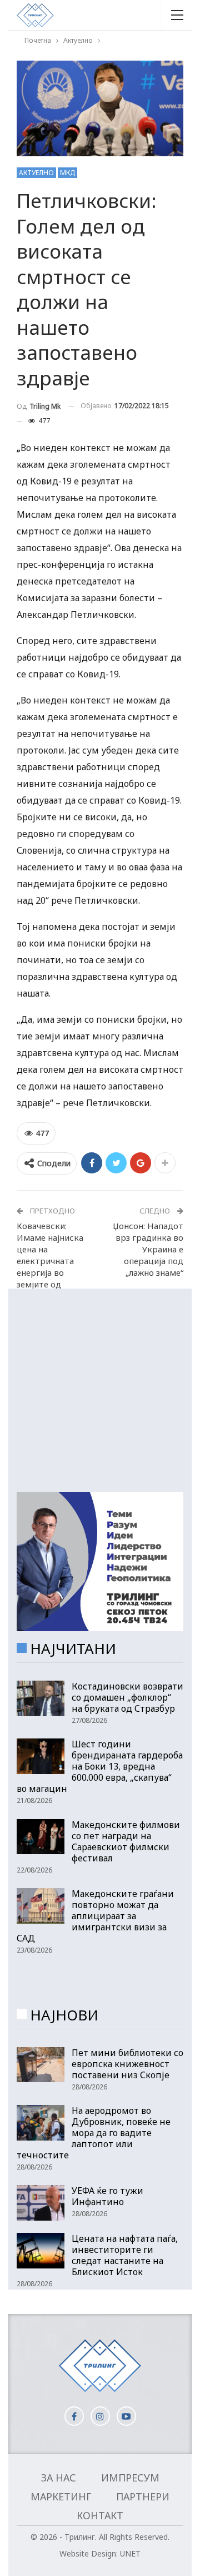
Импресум (130, 2478)
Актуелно (36, 173)
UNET (130, 2553)
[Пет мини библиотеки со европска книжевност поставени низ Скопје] (41, 2065)
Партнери (143, 2496)
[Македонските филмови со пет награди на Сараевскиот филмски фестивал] (41, 1837)
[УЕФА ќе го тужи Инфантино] (41, 2203)
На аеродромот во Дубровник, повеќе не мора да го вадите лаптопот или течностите (94, 2133)
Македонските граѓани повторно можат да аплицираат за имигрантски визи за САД (95, 1916)
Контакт (100, 2515)
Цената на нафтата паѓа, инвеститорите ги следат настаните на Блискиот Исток (125, 2255)
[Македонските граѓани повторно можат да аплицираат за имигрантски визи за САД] (41, 1906)
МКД (67, 173)
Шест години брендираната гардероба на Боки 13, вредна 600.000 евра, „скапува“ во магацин (100, 1766)
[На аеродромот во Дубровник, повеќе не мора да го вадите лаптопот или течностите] (41, 2123)
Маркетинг (61, 2496)
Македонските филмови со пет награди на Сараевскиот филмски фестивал (126, 1841)
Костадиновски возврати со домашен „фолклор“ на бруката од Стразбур (127, 1697)
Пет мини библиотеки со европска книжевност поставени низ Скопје (127, 2064)
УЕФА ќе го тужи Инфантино (107, 2196)
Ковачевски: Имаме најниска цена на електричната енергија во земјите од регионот (50, 1261)
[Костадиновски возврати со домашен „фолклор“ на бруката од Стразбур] (41, 1698)
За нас (59, 2478)
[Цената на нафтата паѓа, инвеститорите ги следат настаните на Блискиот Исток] (41, 2251)
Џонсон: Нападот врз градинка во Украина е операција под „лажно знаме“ (148, 1249)
